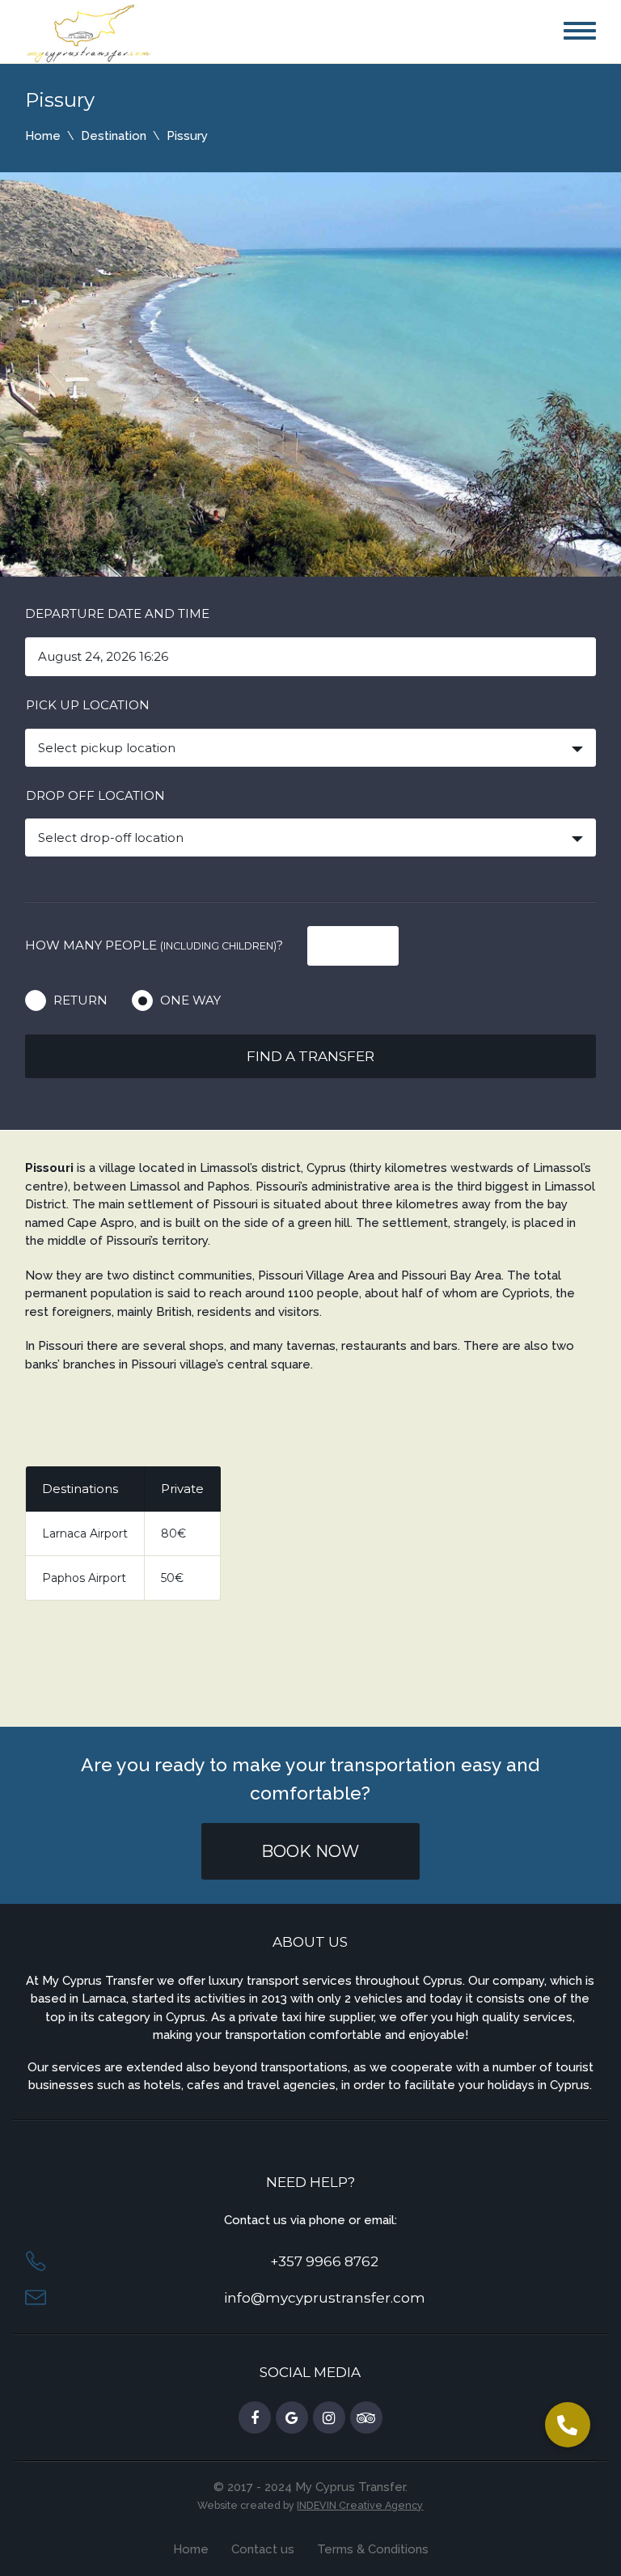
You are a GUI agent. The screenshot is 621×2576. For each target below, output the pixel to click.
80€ (173, 1533)
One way (190, 1000)
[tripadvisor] (366, 2418)
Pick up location (88, 705)
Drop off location (95, 795)
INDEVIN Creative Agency (360, 2505)
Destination (114, 136)
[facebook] (255, 2418)
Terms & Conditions (373, 2549)
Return (80, 1000)
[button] (568, 2425)
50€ (172, 1578)
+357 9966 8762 (324, 2261)
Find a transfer (310, 1056)
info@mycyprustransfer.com (325, 2298)
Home (43, 136)
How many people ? (154, 945)
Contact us (263, 2549)
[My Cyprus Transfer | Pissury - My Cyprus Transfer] (89, 32)
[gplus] (292, 2418)
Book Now (310, 1851)
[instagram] (329, 2418)
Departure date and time (117, 613)
